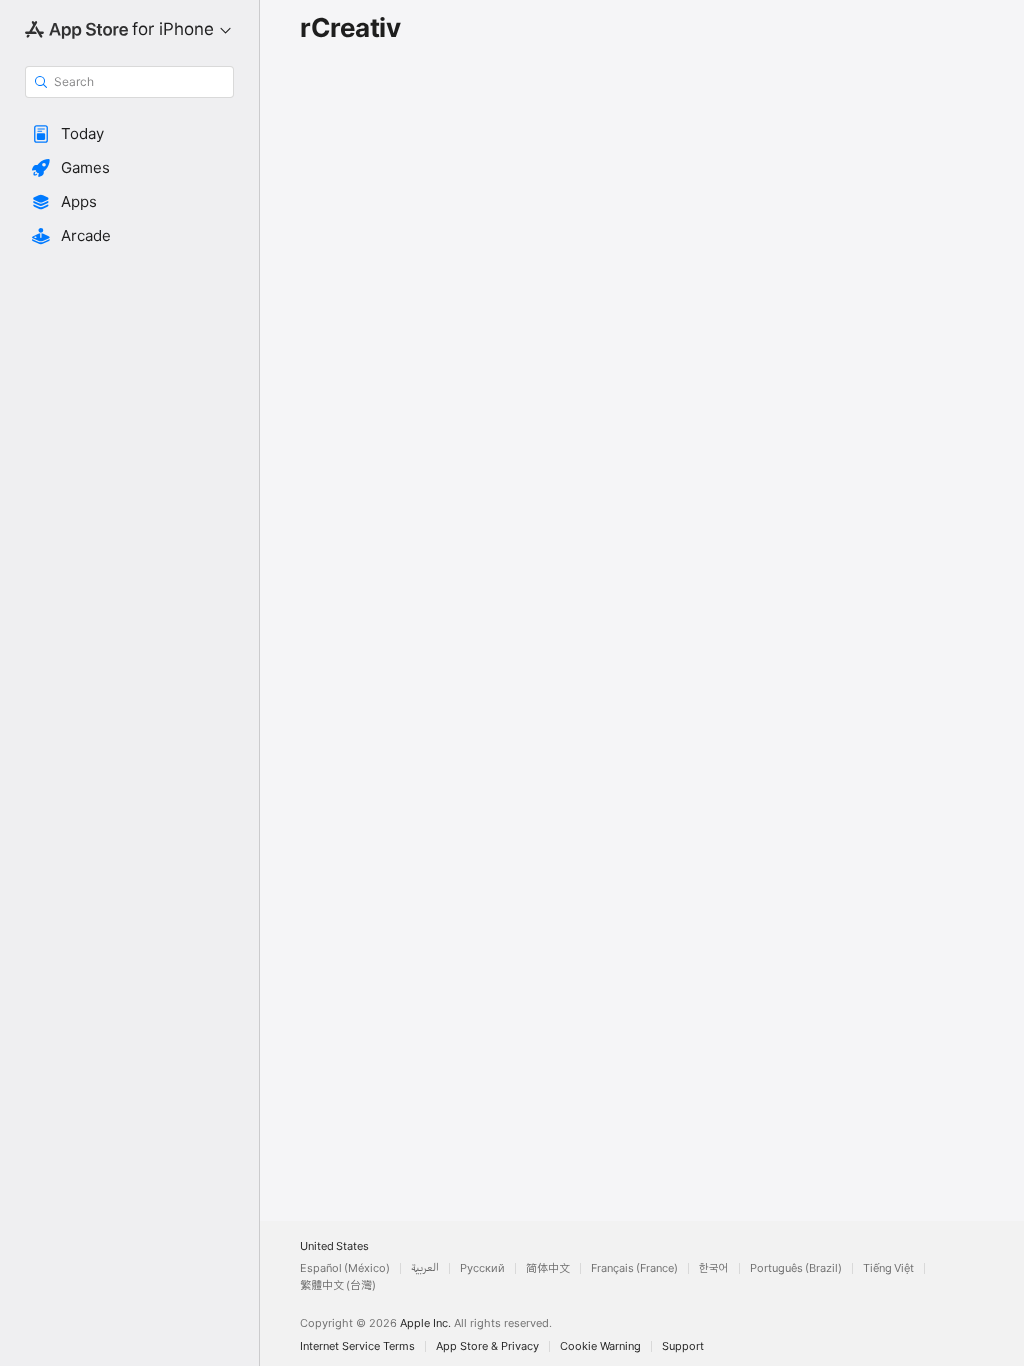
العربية (425, 1268)
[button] (129, 134)
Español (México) (345, 1268)
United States (334, 1246)
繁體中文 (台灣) (338, 1285)
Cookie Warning (600, 1346)
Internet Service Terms (357, 1346)
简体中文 (548, 1268)
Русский (482, 1268)
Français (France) (634, 1268)
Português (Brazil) (796, 1268)
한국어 (714, 1268)
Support (683, 1346)
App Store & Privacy (487, 1346)
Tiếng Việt (888, 1268)
